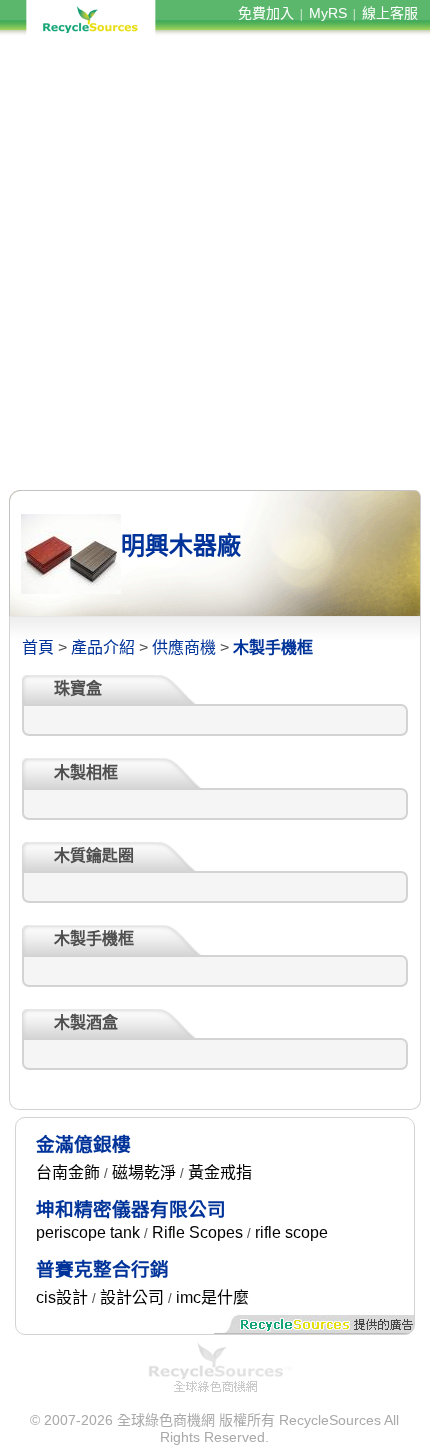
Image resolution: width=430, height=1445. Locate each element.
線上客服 (390, 13)
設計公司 (132, 1297)
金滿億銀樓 (83, 1144)
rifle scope (291, 1232)
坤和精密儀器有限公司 (131, 1209)
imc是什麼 (212, 1297)
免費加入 (266, 13)
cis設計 (62, 1297)
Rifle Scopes (197, 1232)
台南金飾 (68, 1172)
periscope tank (88, 1232)
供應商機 (184, 647)
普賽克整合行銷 (102, 1269)
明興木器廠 (181, 545)
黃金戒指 (220, 1172)
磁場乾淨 (144, 1172)
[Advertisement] (215, 263)
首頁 (38, 647)
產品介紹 (103, 647)
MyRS (328, 13)
